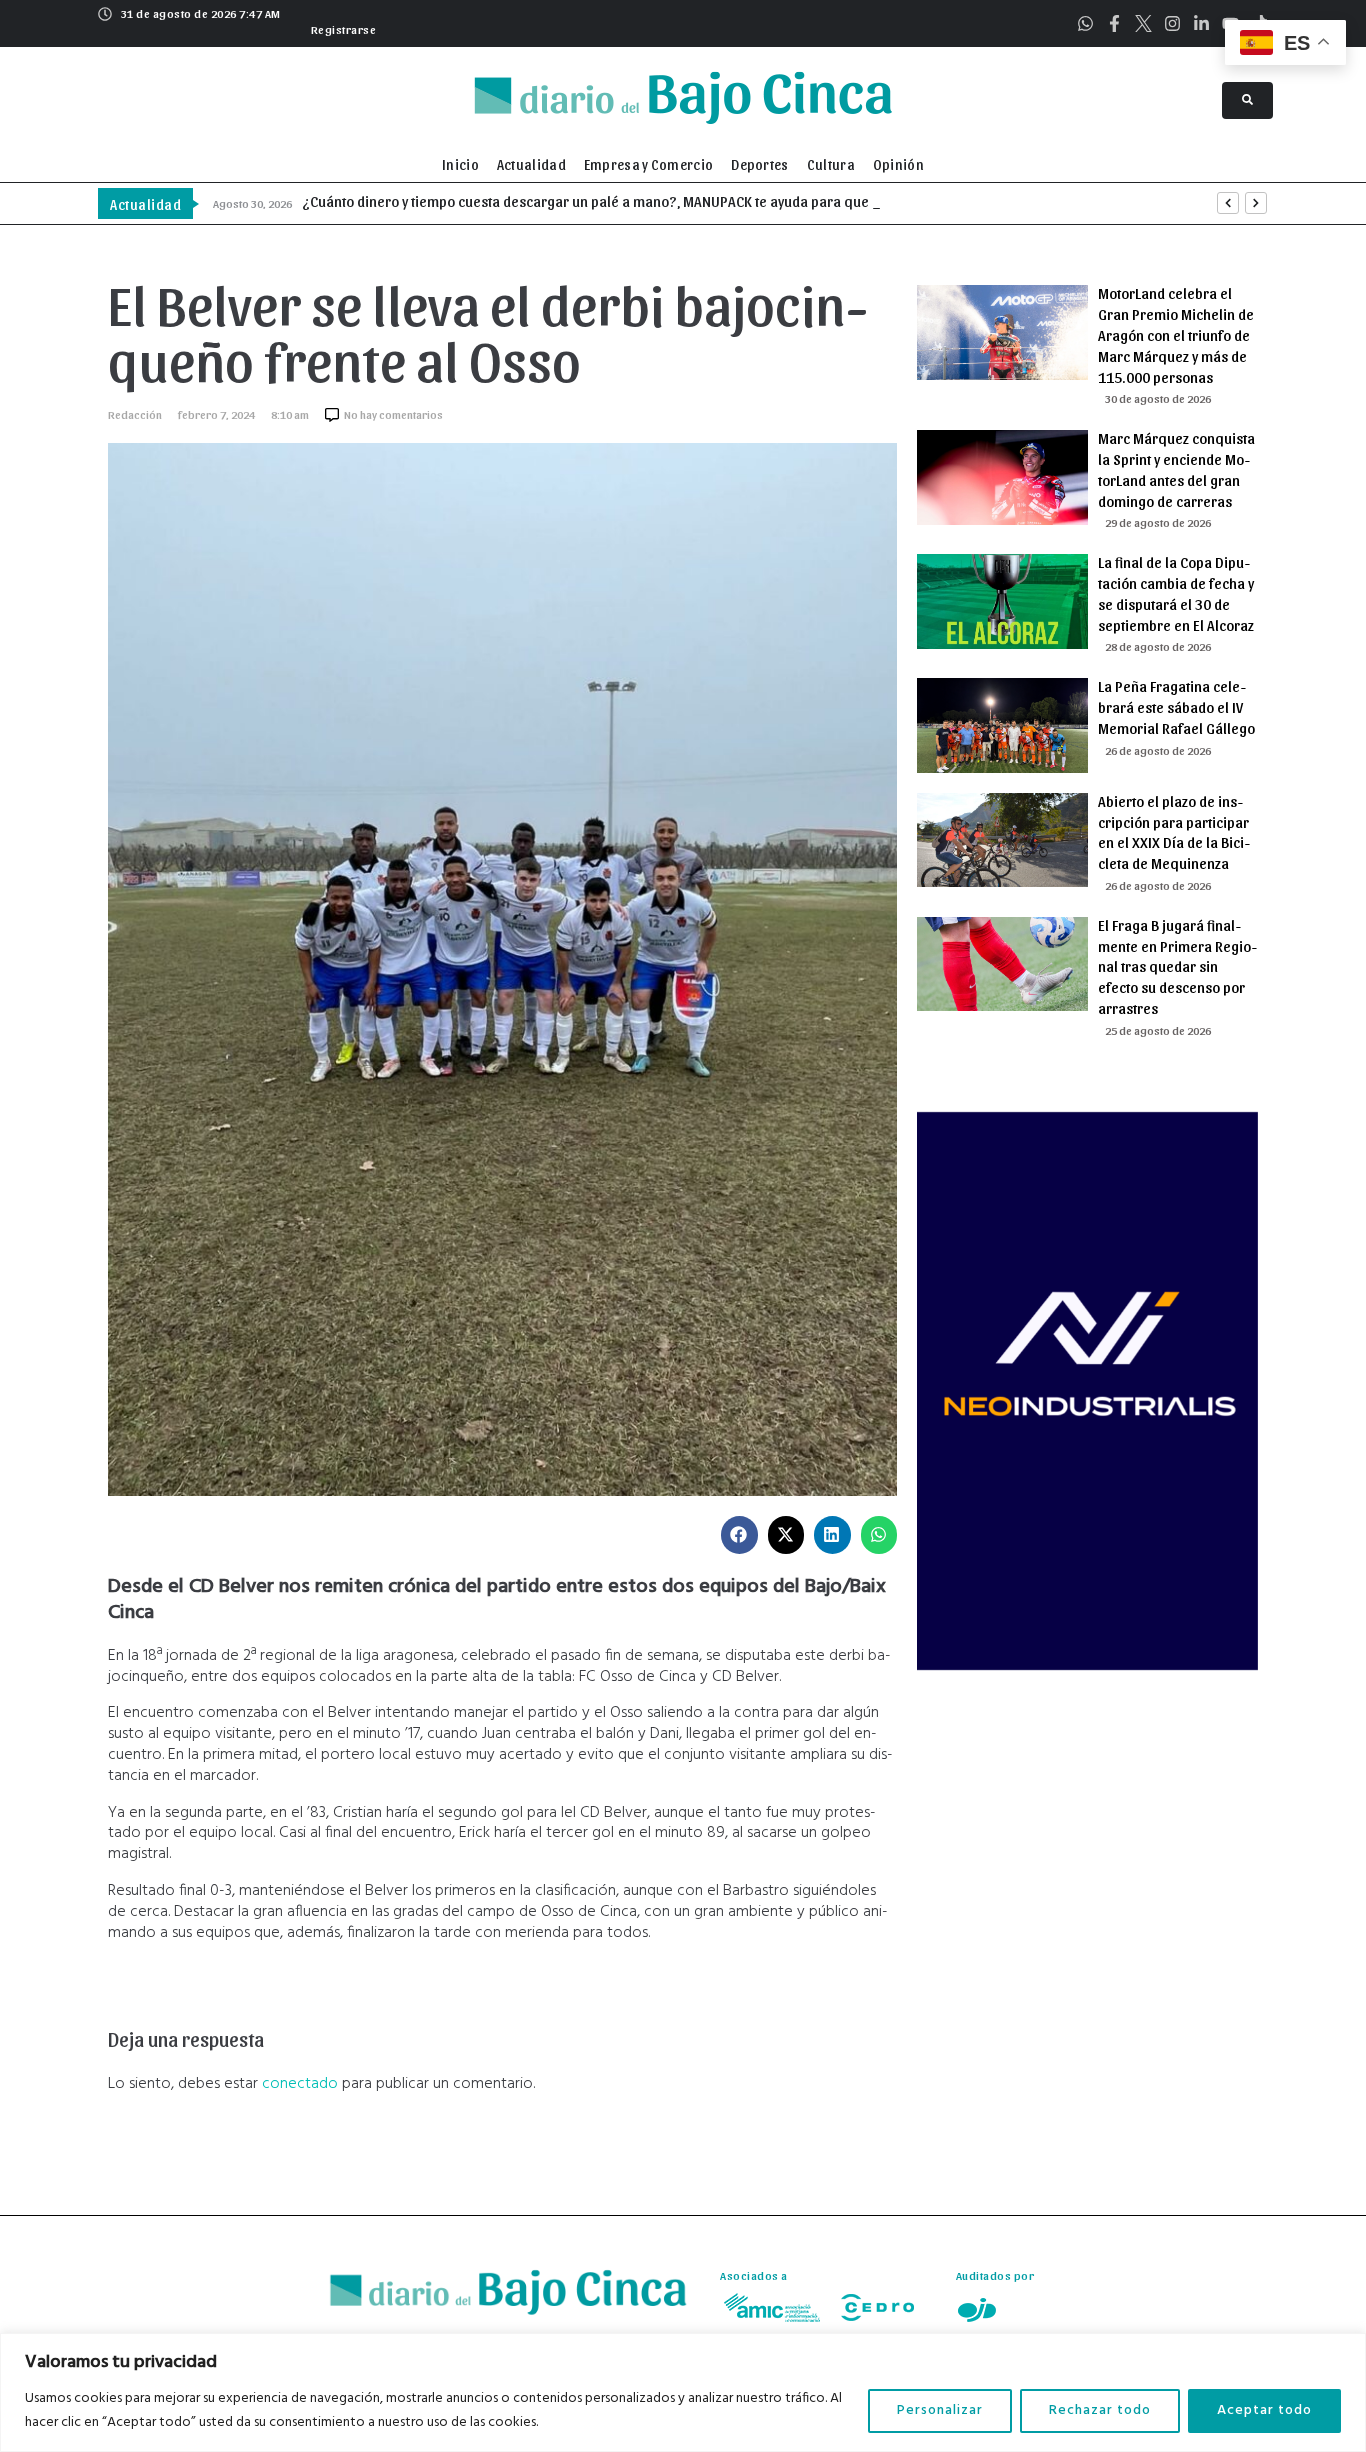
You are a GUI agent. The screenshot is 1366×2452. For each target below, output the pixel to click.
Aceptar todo (1264, 2410)
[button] (341, 27)
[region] (683, 2392)
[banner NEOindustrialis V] (1087, 1666)
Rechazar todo (1100, 2410)
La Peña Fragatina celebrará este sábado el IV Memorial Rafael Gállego (1176, 707)
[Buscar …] (1247, 100)
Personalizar (940, 2410)
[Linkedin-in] (1201, 23)
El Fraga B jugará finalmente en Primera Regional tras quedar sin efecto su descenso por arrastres (1177, 966)
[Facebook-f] (1114, 23)
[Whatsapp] (1085, 23)
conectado (300, 2084)
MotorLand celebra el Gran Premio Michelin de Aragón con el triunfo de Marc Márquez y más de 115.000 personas (1176, 334)
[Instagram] (1172, 23)
